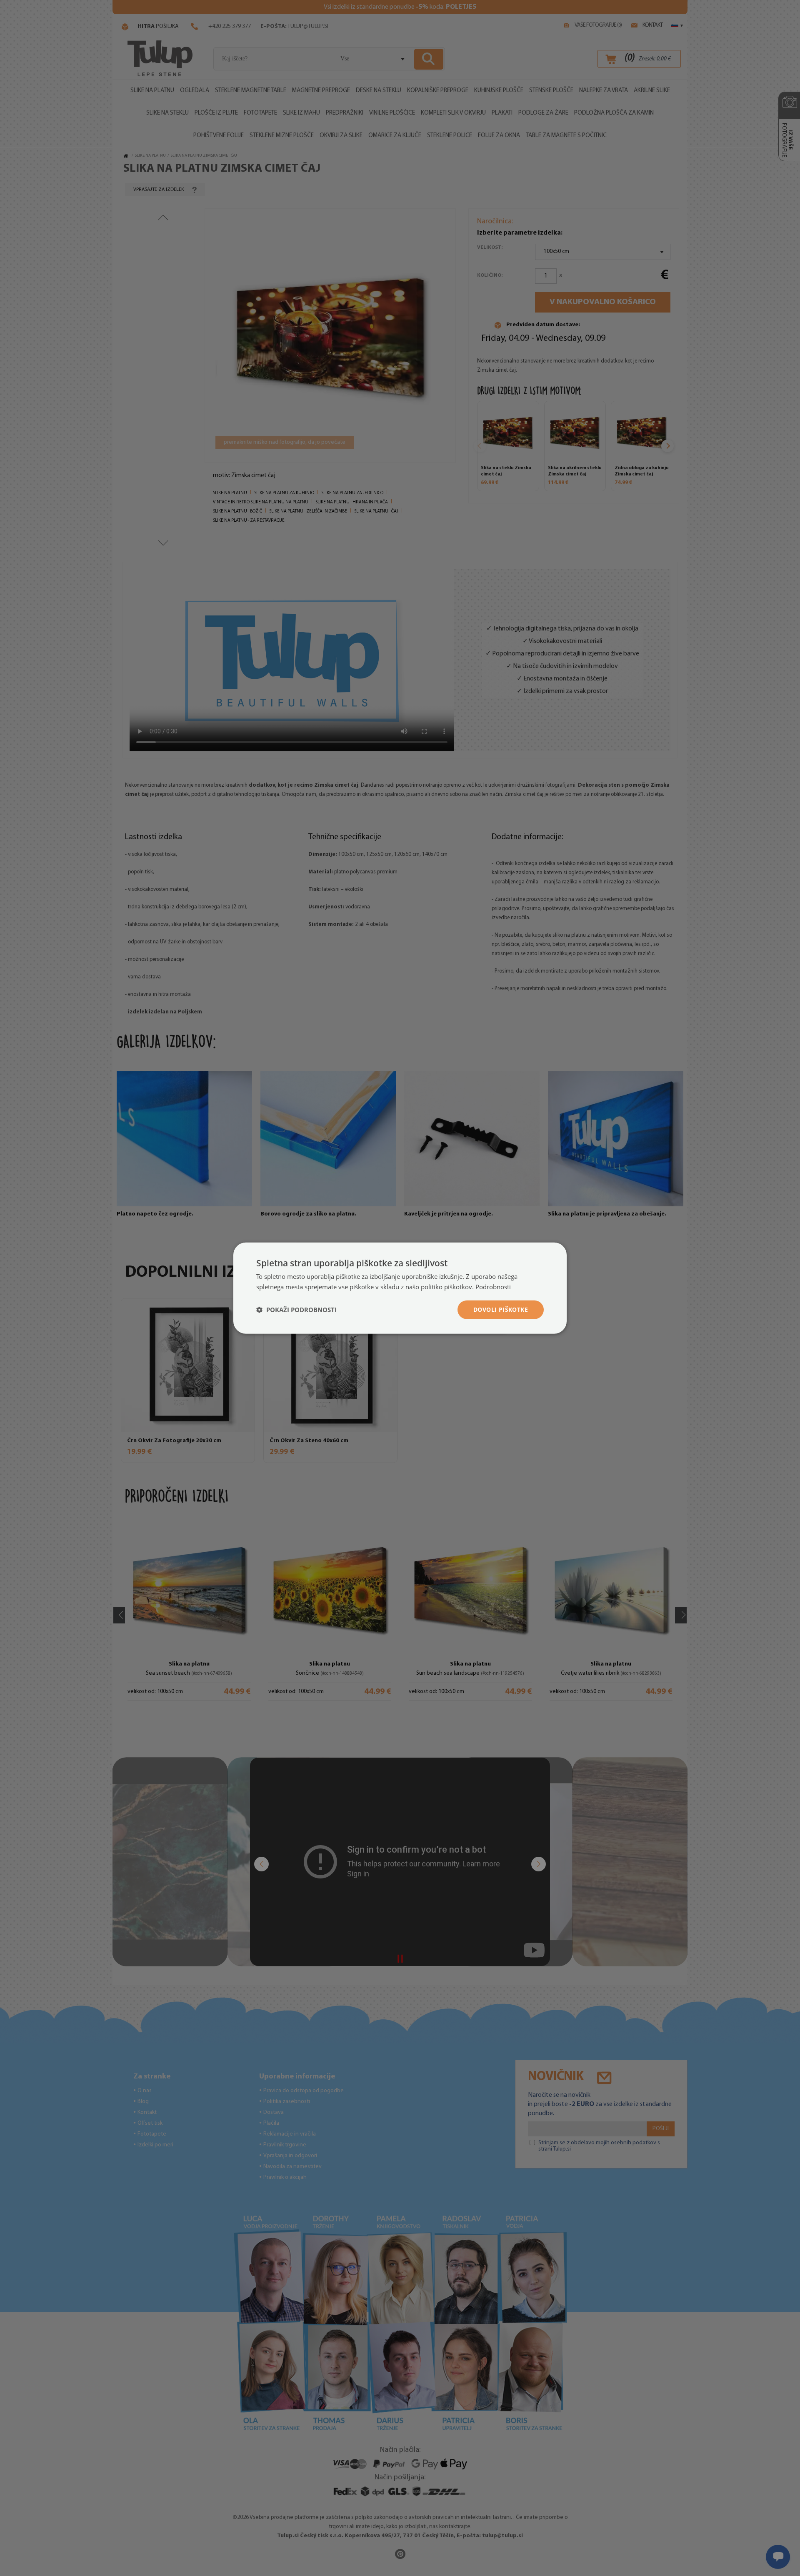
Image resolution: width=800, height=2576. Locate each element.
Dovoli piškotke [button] (501, 1309)
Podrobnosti (493, 1287)
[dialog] (400, 1288)
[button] (296, 1310)
